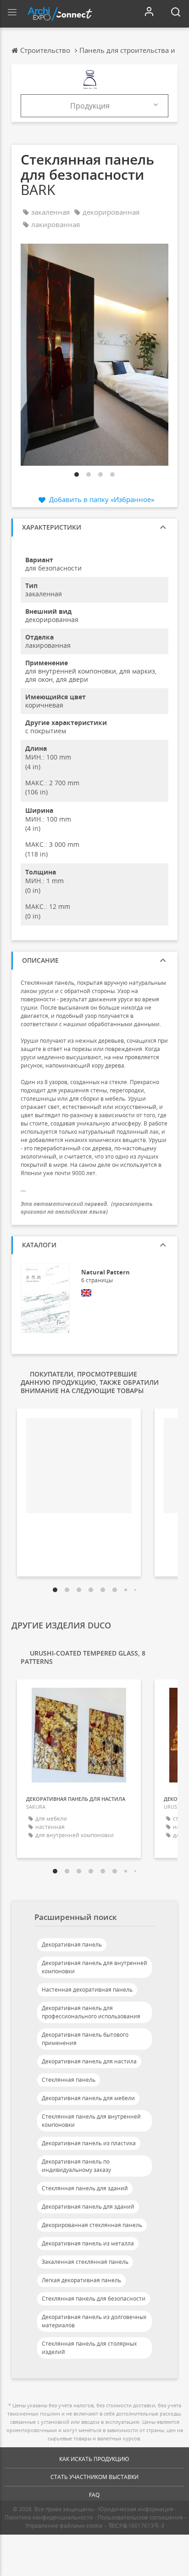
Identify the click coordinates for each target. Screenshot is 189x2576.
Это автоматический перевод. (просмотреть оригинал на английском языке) (87, 1208)
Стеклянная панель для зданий (85, 2188)
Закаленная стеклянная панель (85, 2262)
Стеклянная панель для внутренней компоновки (91, 2121)
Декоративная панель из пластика (89, 2143)
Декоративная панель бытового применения (85, 2039)
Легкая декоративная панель (81, 2280)
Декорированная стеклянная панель (92, 2225)
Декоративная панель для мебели (88, 2098)
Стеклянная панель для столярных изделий (89, 2348)
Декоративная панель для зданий (88, 2207)
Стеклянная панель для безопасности (94, 2299)
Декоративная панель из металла (88, 2243)
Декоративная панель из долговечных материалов (94, 2321)
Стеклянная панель (69, 2080)
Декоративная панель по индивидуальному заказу (76, 2166)
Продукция (90, 106)
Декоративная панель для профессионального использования (91, 2012)
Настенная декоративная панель (87, 1990)
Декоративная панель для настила (89, 2061)
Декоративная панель (72, 1945)
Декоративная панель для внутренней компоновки (94, 1967)
